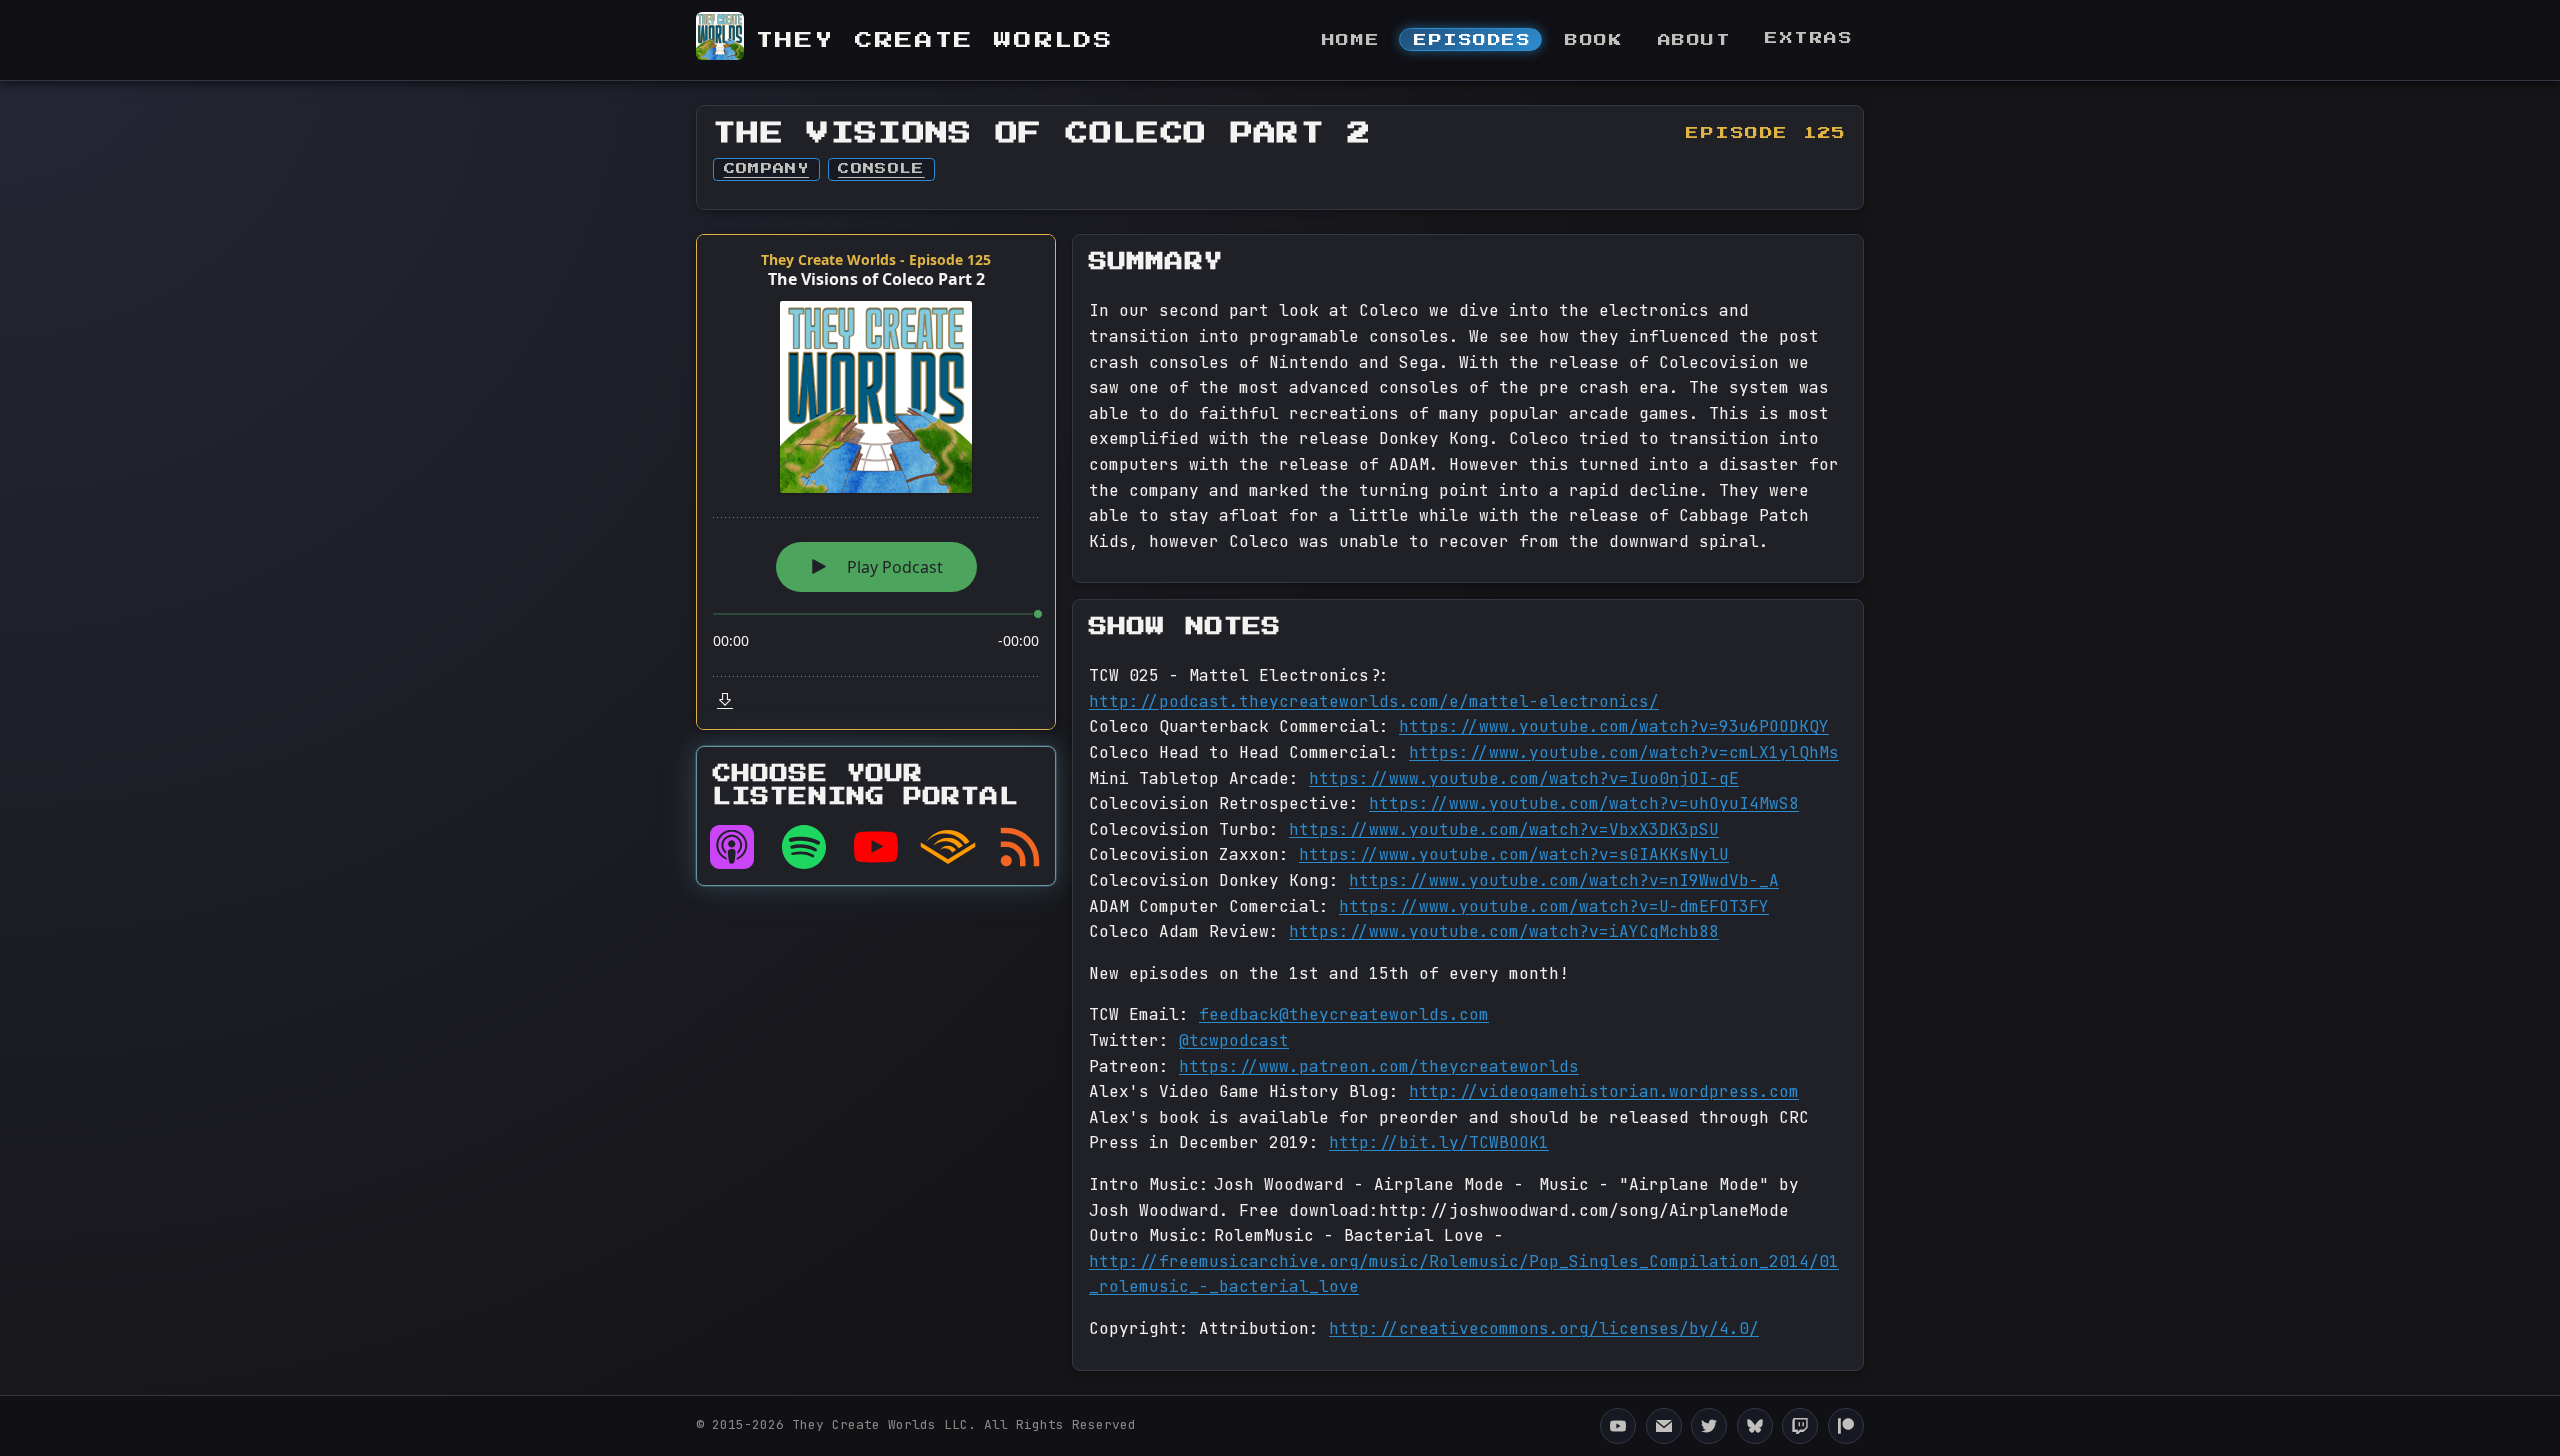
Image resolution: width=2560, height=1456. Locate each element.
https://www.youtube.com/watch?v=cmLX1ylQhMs (1624, 752)
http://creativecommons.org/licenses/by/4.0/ (1544, 1328)
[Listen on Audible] (948, 847)
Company (766, 169)
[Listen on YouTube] (876, 847)
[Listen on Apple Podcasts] (732, 847)
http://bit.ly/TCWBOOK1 (1439, 1142)
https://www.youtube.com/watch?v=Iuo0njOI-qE (1524, 778)
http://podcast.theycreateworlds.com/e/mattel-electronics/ (1374, 701)
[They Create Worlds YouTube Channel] (1618, 1426)
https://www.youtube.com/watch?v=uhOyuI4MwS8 (1584, 803)
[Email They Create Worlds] (1664, 1426)
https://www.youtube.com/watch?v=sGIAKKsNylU (1514, 854)
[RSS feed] (1020, 847)
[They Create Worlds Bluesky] (1755, 1426)
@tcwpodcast (1234, 1040)
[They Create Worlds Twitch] (1800, 1426)
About (1695, 40)
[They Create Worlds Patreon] (1846, 1426)
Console (881, 169)
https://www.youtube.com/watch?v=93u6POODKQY (1614, 726)
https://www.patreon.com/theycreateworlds (1379, 1066)
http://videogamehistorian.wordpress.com (1604, 1091)
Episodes (1472, 40)
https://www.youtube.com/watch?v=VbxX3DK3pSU (1504, 829)
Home (1351, 40)
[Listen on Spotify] (804, 847)
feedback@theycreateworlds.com (1344, 1014)
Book (1594, 40)
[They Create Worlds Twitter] (1709, 1426)
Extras (1809, 38)
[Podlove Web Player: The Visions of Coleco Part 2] (876, 482)
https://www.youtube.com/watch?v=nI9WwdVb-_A (1564, 880)
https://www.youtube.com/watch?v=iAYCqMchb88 (1504, 931)
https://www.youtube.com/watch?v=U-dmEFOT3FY (1554, 906)
